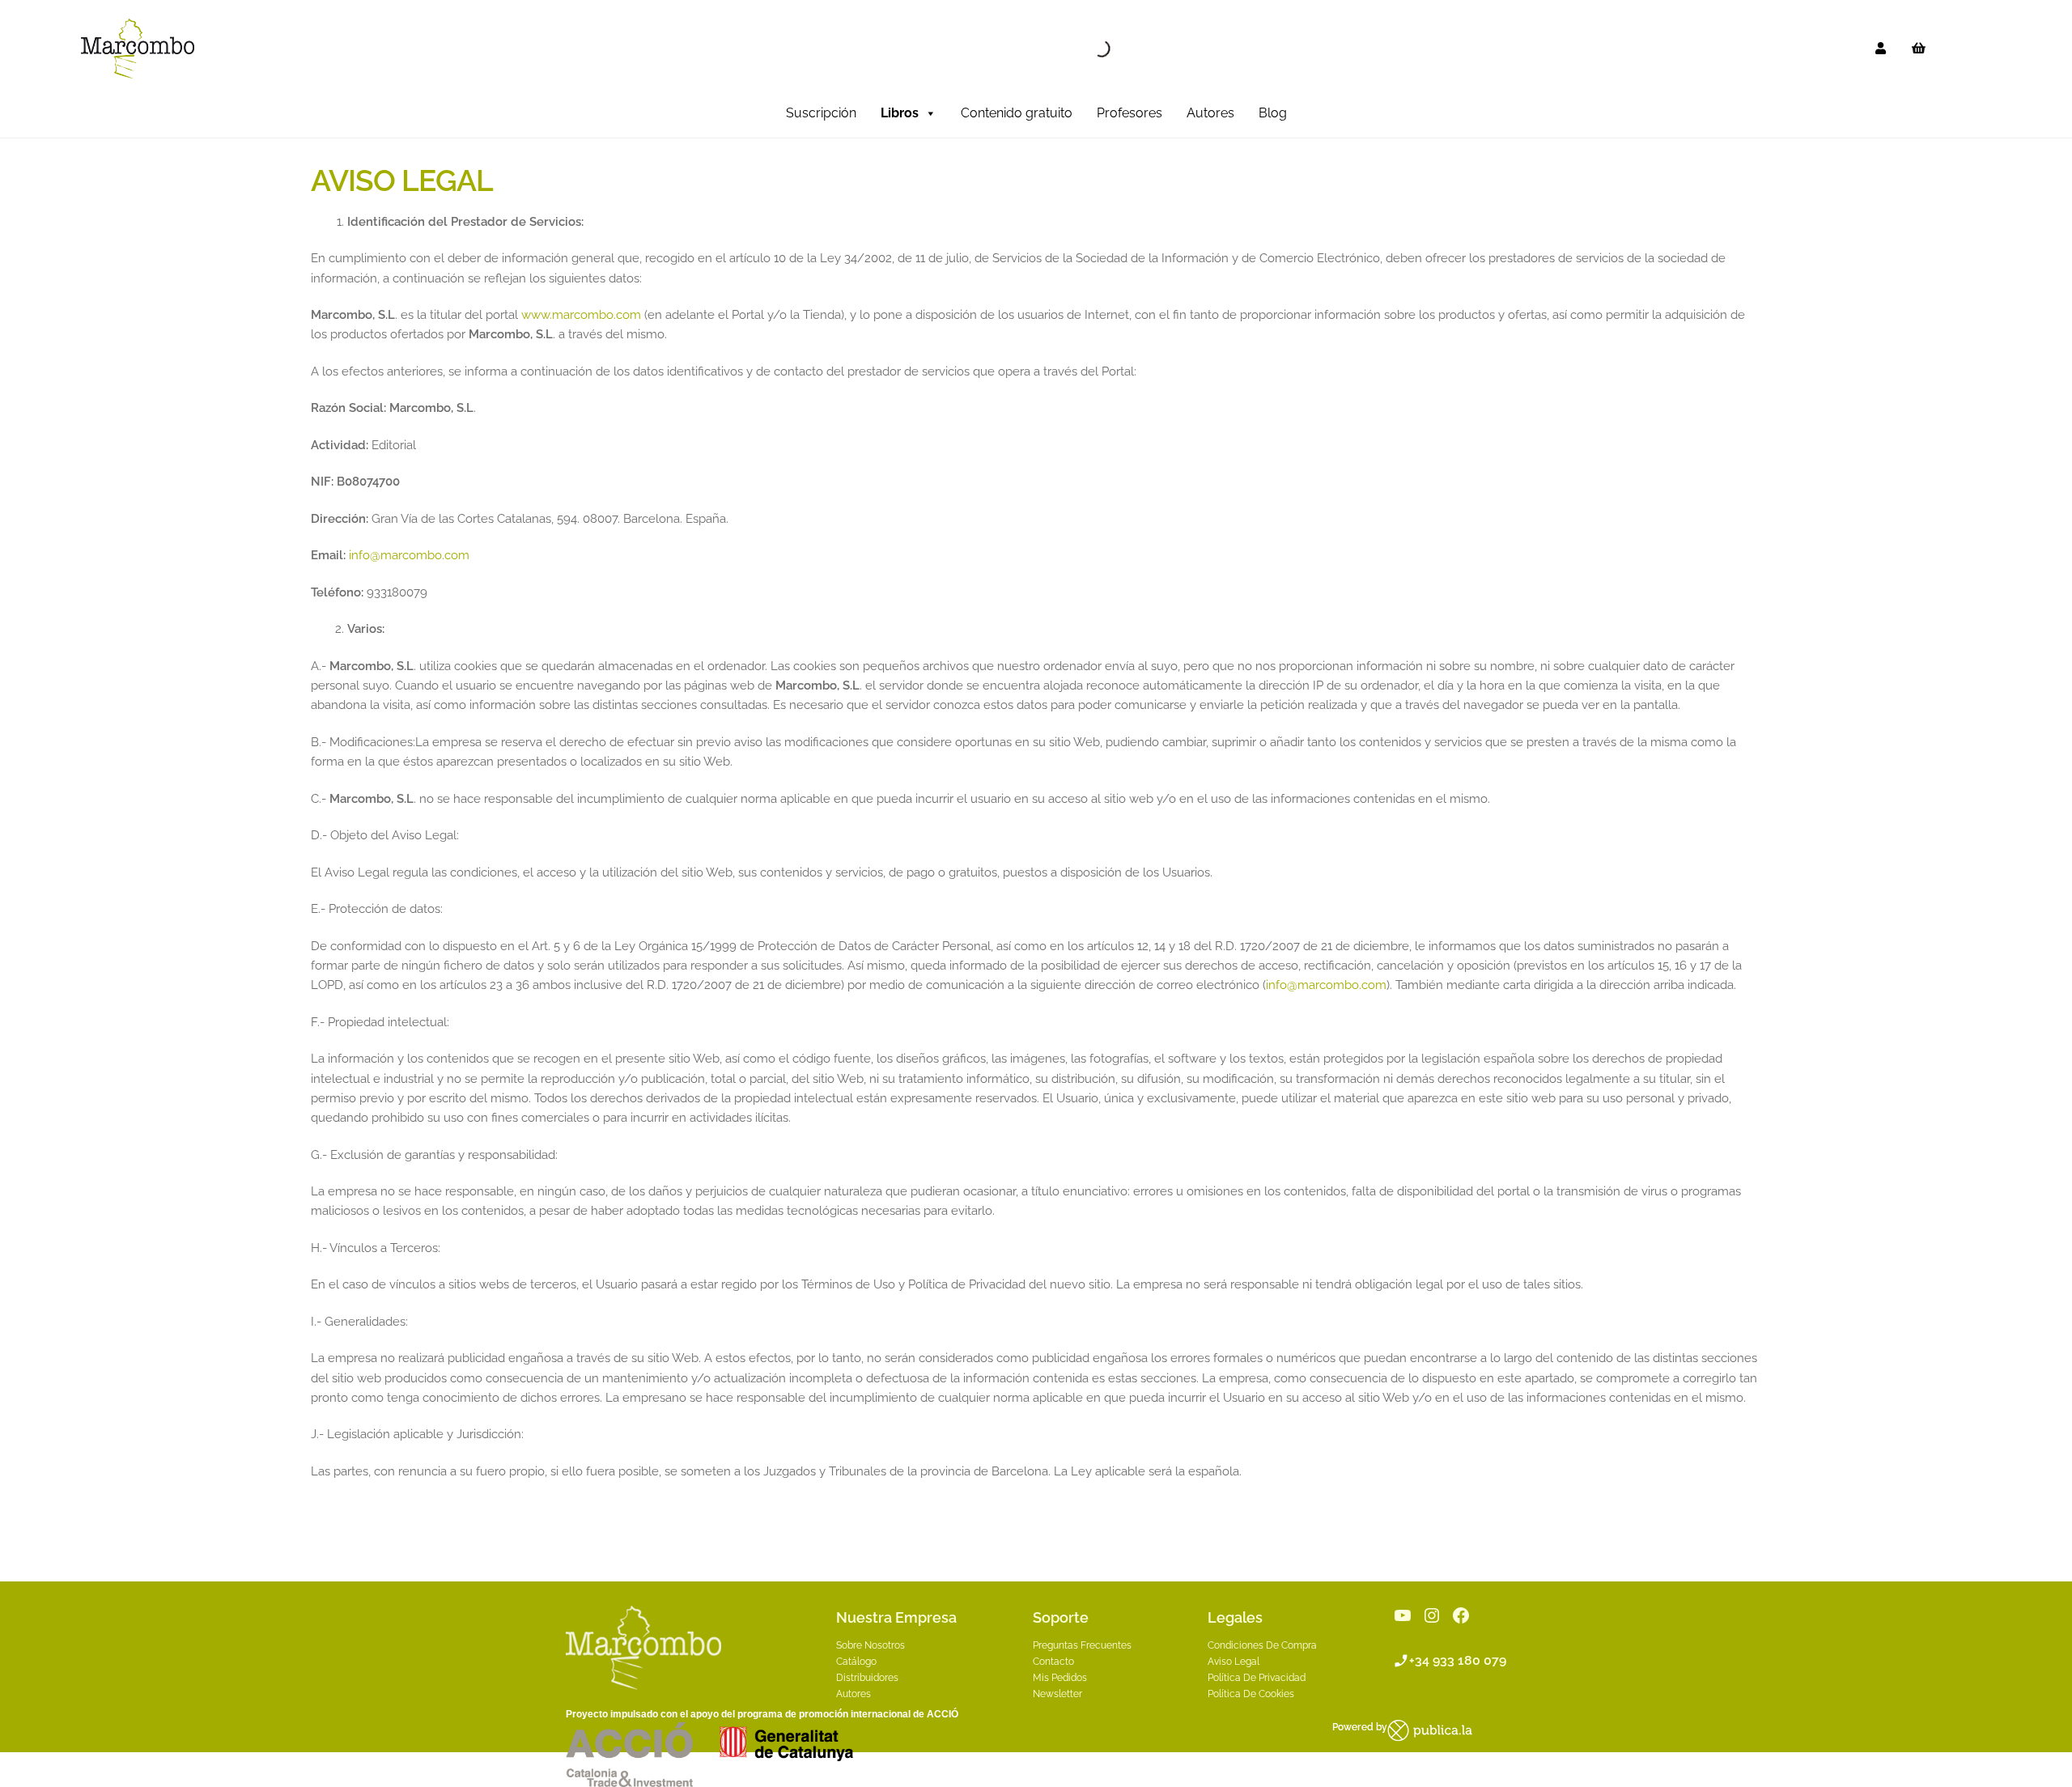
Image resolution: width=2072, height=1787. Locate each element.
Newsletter (1057, 1694)
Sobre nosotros (870, 1645)
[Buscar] (1088, 49)
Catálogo (856, 1662)
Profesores (1129, 113)
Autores (1210, 113)
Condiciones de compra (1262, 1645)
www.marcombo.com (581, 315)
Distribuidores (867, 1678)
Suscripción (821, 113)
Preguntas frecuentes (1082, 1645)
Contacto (1053, 1662)
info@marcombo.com (409, 555)
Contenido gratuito (1017, 113)
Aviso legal (1233, 1662)
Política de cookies (1251, 1694)
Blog (1273, 113)
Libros (900, 113)
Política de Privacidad (1257, 1678)
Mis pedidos (1060, 1678)
